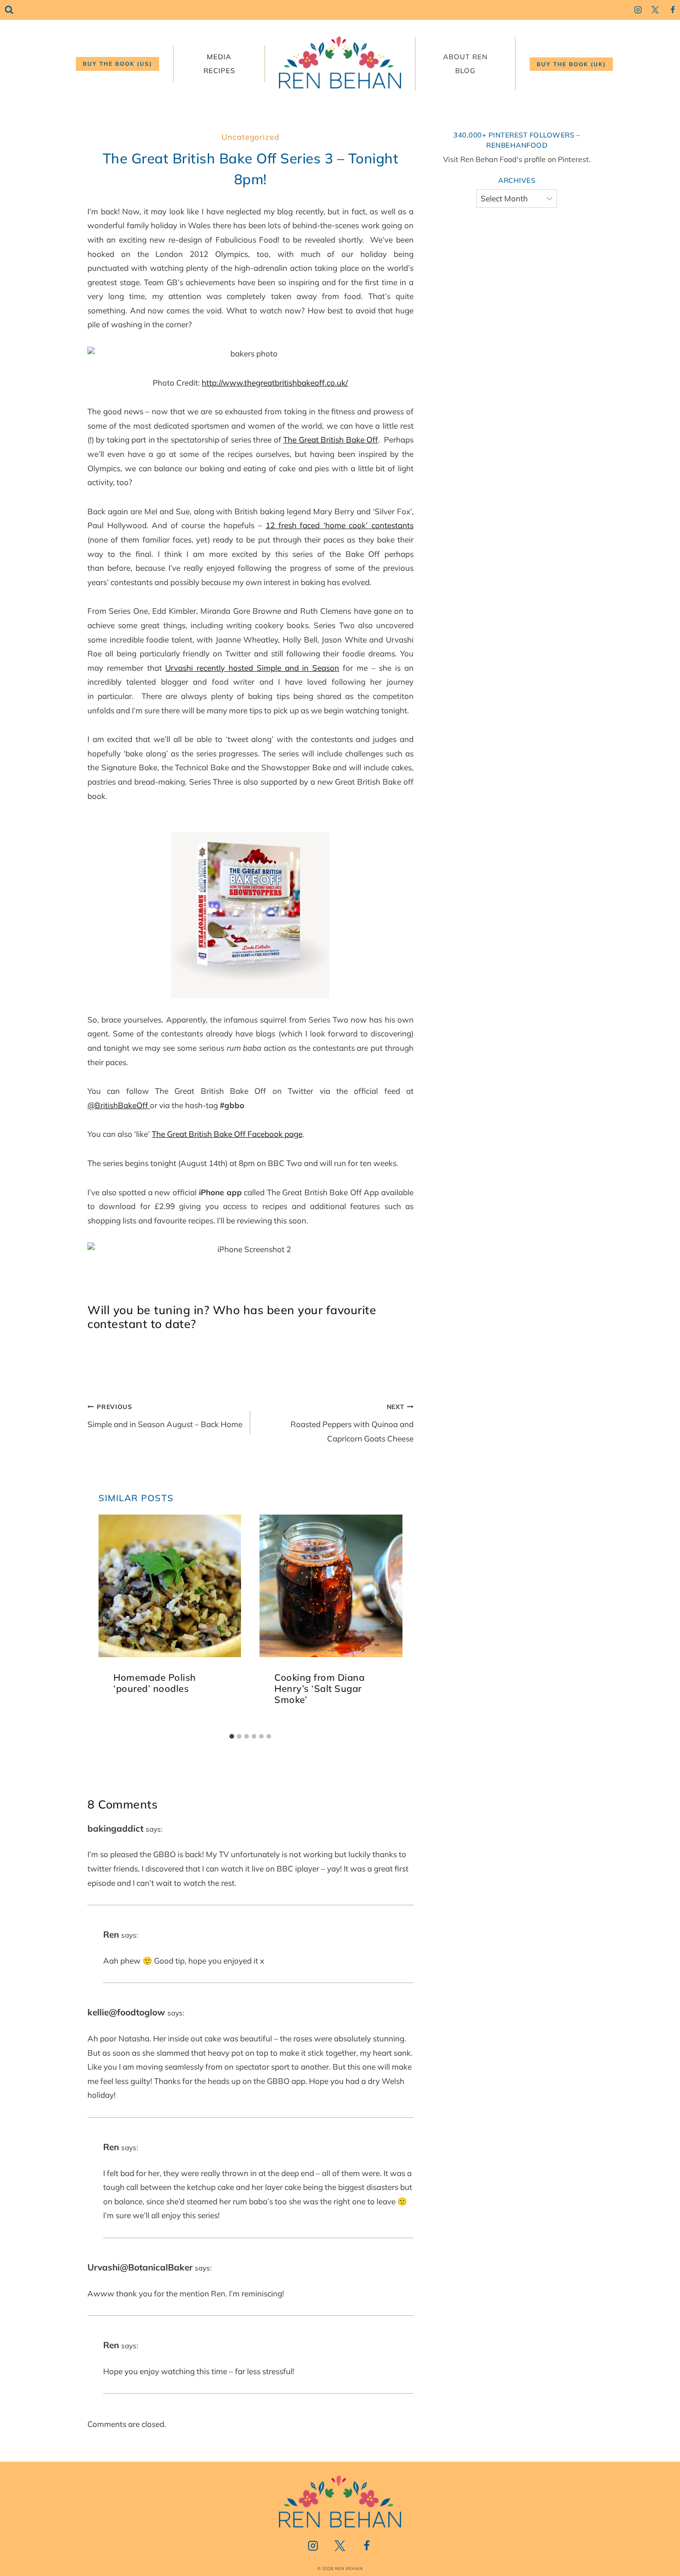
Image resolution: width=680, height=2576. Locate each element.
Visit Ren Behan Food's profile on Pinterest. (517, 159)
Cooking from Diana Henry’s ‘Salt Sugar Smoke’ (319, 1689)
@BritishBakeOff (119, 1105)
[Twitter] (655, 10)
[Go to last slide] (110, 1622)
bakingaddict (115, 1828)
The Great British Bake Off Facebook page (227, 1134)
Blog (465, 71)
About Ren (465, 57)
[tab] (232, 1736)
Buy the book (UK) (571, 64)
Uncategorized (250, 137)
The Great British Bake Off (331, 440)
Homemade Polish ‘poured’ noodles (155, 1683)
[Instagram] (638, 10)
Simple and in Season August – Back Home (165, 1416)
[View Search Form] (9, 10)
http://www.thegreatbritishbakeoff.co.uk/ (275, 383)
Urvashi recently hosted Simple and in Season (252, 668)
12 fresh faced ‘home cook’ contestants (340, 525)
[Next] (391, 1622)
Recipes (219, 71)
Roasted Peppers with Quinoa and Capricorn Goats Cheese (352, 1423)
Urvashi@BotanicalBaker (140, 2267)
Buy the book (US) (117, 64)
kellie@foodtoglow (126, 2012)
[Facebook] (672, 10)
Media (219, 57)
